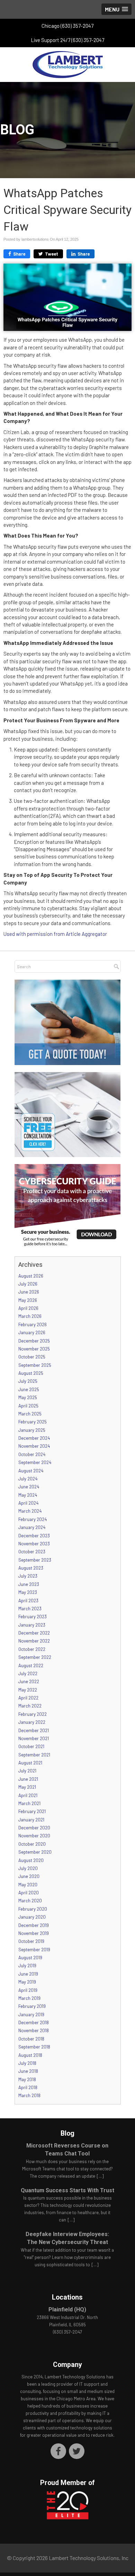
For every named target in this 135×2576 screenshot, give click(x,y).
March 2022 (30, 1706)
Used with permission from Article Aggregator (55, 934)
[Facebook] (58, 2451)
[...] (100, 2176)
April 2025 (28, 1406)
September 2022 (35, 1657)
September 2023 (35, 1560)
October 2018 (31, 2039)
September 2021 (34, 1755)
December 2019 (34, 1925)
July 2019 (27, 1966)
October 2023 (32, 1552)
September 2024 (35, 1462)
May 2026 (28, 1300)
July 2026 (28, 1284)
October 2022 (32, 1649)
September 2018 (34, 2047)
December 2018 (34, 2022)
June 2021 (28, 1779)
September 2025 (35, 1365)
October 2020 (32, 1844)
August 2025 (31, 1373)
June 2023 (29, 1584)
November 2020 (34, 1836)
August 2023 (31, 1568)
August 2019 (30, 1958)
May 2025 (28, 1397)
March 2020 (30, 1901)
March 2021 (29, 1803)
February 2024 (33, 1519)
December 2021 (34, 1730)
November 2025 (34, 1349)
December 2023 (34, 1536)
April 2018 (28, 2087)
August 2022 (31, 1665)
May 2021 (27, 1787)
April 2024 (28, 1503)
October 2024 (32, 1454)
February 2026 (33, 1324)
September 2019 (34, 1950)
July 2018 (27, 2063)
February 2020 (33, 1909)
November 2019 (34, 1933)
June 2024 (29, 1487)
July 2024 (28, 1479)
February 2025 (33, 1422)
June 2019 (28, 1974)
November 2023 (34, 1544)
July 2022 (28, 1673)
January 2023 (32, 1625)
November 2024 (34, 1446)
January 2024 (32, 1527)
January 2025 (32, 1430)
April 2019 (28, 1990)
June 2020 (29, 1876)
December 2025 (34, 1341)
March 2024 (30, 1511)
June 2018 (28, 2071)
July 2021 (27, 1771)
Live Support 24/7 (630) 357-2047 (68, 40)
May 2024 (28, 1495)
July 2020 (28, 1868)
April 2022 (28, 1698)
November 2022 (34, 1641)
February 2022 (33, 1714)
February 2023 (33, 1617)
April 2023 (28, 1601)
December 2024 (34, 1438)
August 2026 (31, 1276)
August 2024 (31, 1471)
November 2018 (34, 2030)
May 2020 (28, 1885)
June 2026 (29, 1292)
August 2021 (30, 1763)
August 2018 (30, 2055)
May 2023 (28, 1592)
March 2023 (30, 1609)
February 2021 (32, 1811)
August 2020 (31, 1860)
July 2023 (28, 1576)
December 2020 (34, 1828)
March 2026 (30, 1316)
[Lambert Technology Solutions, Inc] (67, 65)
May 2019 (27, 1982)
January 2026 (32, 1332)
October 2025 (32, 1357)
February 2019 (32, 2006)
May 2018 (27, 2079)
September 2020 (35, 1852)
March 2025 (30, 1414)
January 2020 (32, 1917)
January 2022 (32, 1722)
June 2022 (29, 1681)
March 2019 (29, 1998)
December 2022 (34, 1633)
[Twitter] (77, 2451)
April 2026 (28, 1308)
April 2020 (29, 1893)
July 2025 (28, 1381)
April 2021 (28, 1795)
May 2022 (28, 1690)
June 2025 (29, 1389)
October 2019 (31, 1941)
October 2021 (31, 1746)
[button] (116, 9)
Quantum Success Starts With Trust (67, 2190)
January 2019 (31, 2014)
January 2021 (31, 1820)
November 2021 (34, 1738)
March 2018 (29, 2095)
